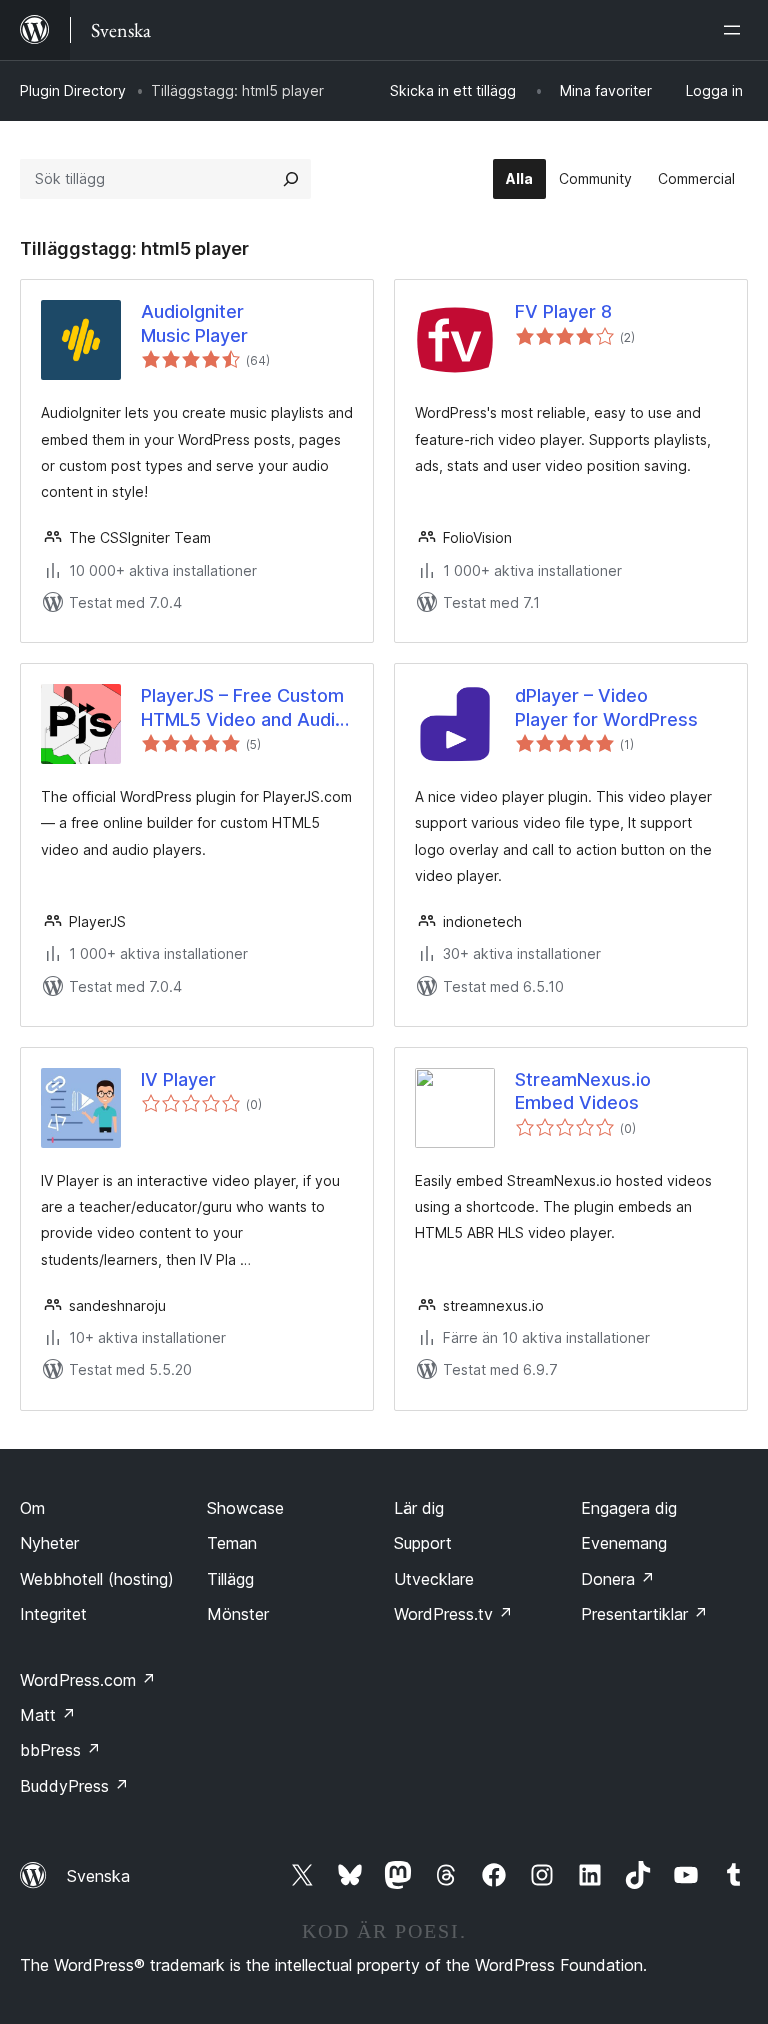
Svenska (98, 1876)
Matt (48, 1715)
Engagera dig (629, 1508)
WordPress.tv (453, 1614)
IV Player (178, 1079)
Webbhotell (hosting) (97, 1579)
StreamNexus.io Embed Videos (583, 1091)
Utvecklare (434, 1579)
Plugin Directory (73, 90)
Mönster (238, 1614)
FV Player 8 (563, 311)
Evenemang (624, 1543)
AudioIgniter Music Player (194, 323)
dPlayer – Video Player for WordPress (606, 707)
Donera (618, 1579)
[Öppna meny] (736, 30)
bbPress (60, 1750)
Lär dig (419, 1508)
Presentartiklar (644, 1614)
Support (423, 1543)
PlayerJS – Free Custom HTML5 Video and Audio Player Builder (243, 708)
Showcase (245, 1508)
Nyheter (49, 1543)
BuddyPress (74, 1786)
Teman (232, 1543)
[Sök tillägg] (291, 179)
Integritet (53, 1614)
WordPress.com (88, 1680)
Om (32, 1508)
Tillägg (230, 1579)
